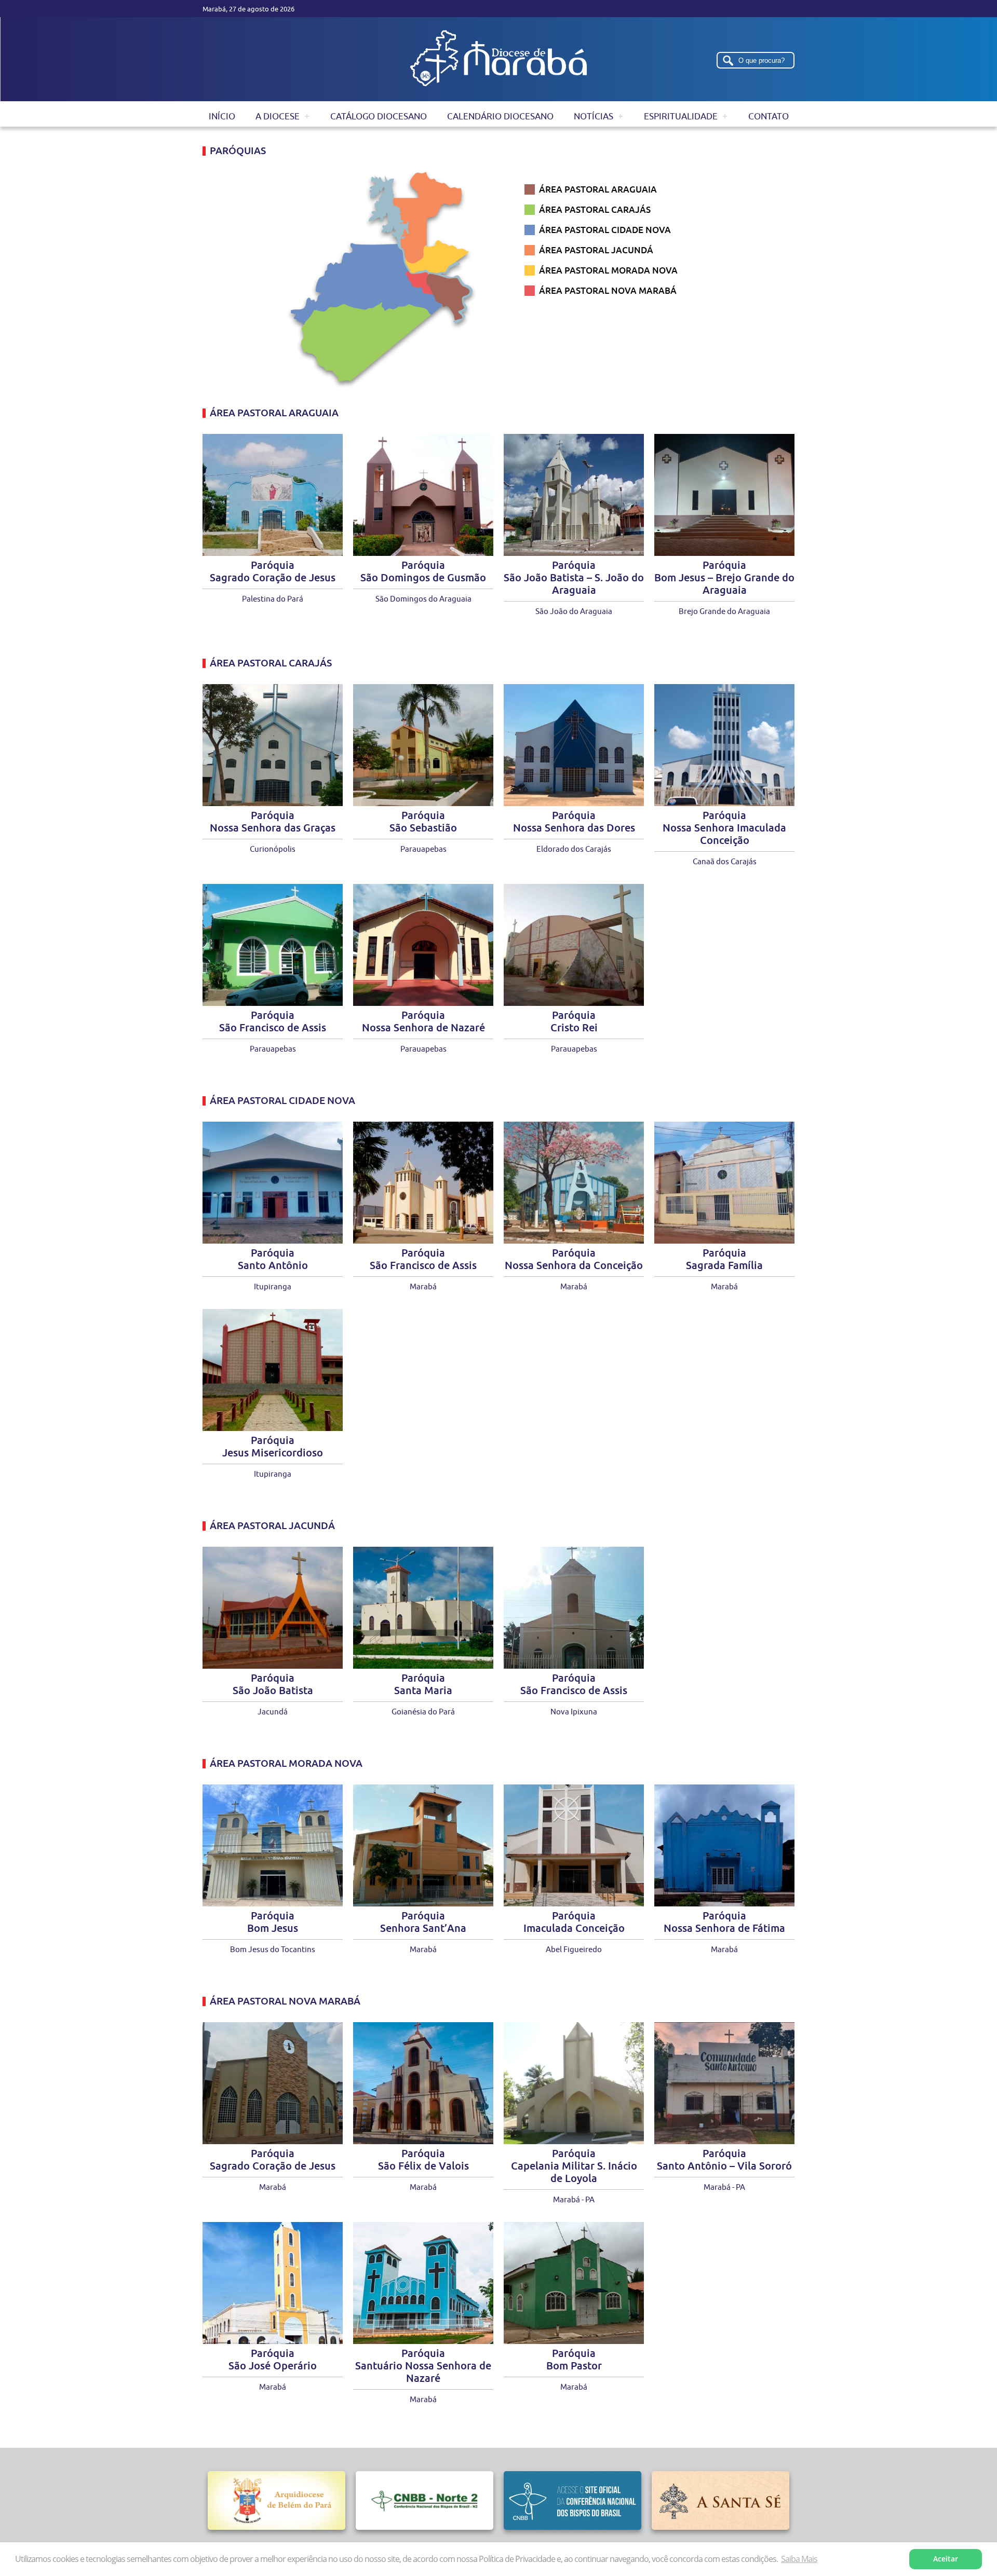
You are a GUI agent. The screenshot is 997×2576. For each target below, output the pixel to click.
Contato (769, 116)
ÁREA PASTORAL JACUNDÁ (596, 250)
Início (222, 116)
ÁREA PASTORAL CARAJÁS (595, 209)
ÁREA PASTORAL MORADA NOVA (608, 270)
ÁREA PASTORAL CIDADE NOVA (605, 230)
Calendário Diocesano (500, 116)
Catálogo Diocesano (379, 116)
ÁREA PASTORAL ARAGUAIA (598, 189)
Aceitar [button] (946, 2559)
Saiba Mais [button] (799, 2559)
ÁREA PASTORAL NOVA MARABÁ (608, 290)
